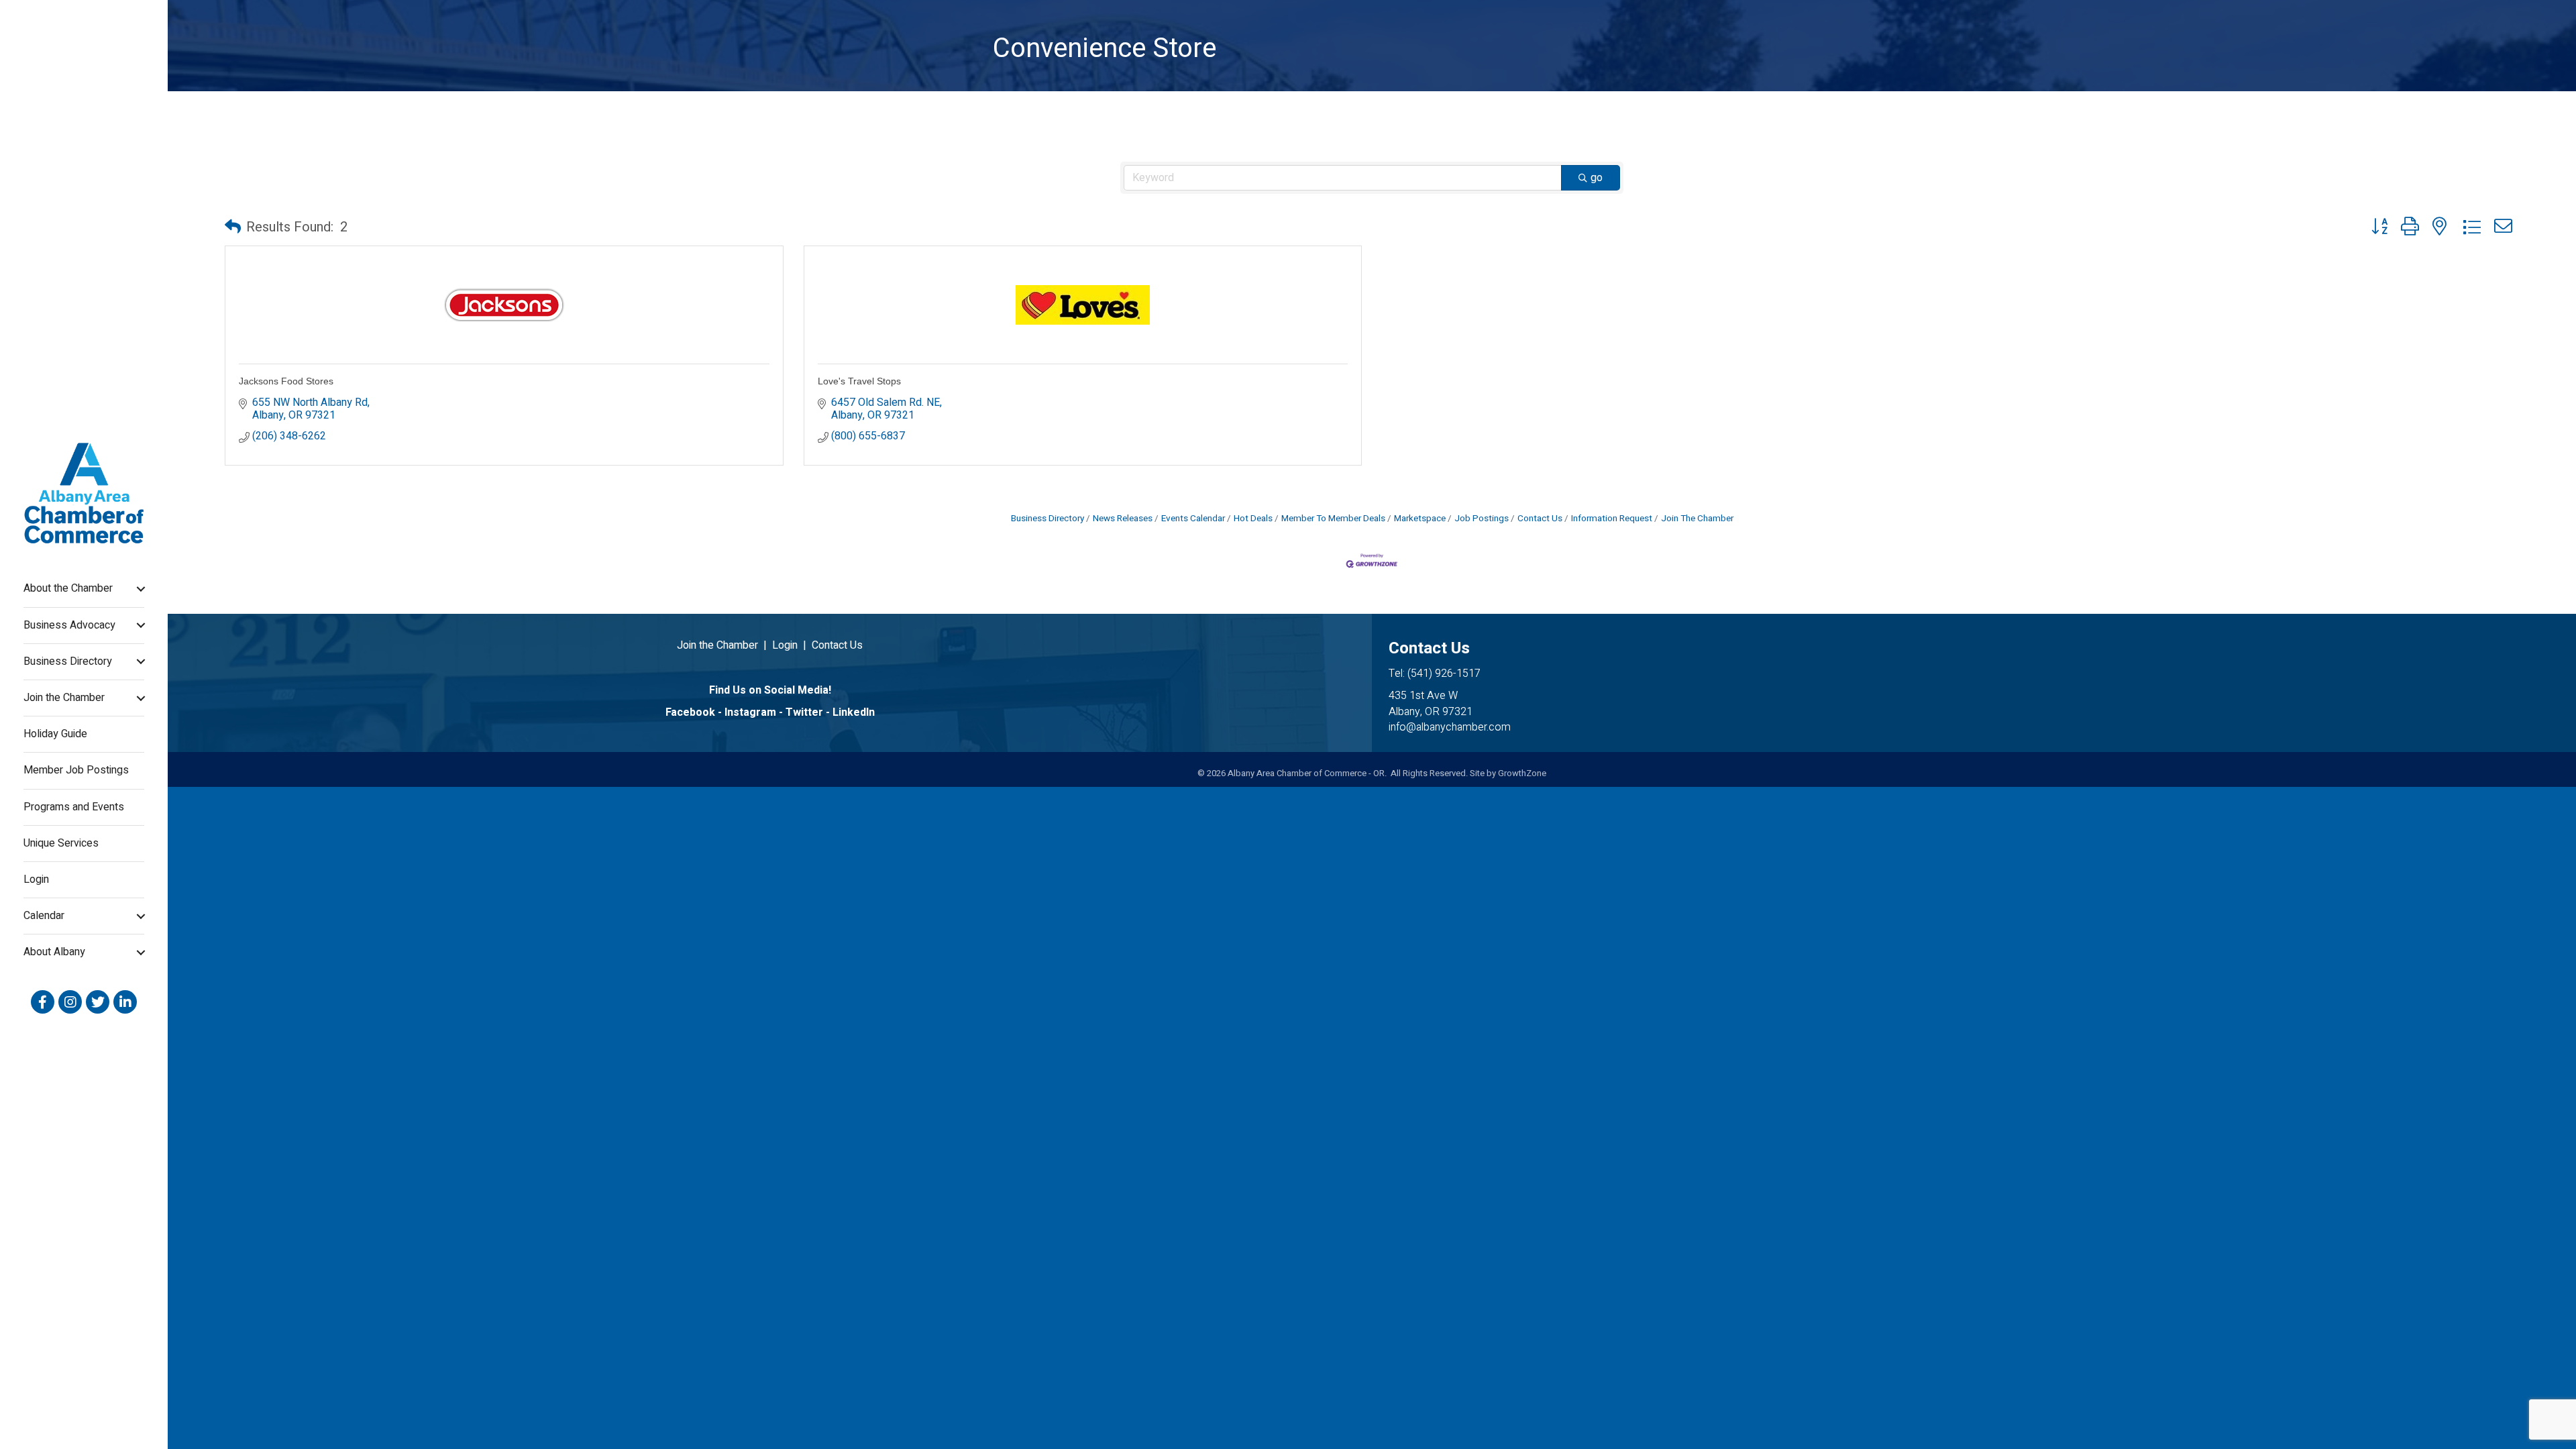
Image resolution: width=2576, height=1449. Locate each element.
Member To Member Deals (1333, 519)
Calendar (44, 916)
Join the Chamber (64, 698)
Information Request (1612, 519)
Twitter (804, 712)
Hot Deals (1253, 519)
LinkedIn (854, 712)
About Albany (54, 952)
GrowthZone (1522, 773)
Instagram (750, 712)
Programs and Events (74, 807)
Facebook (690, 712)
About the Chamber (68, 588)
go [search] (1597, 178)
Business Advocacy (69, 625)
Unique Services (61, 843)
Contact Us (1540, 519)
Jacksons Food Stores (286, 381)
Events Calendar (1193, 519)
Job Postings (1482, 519)
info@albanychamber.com (1450, 727)
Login (36, 879)
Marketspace (1420, 519)
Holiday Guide (55, 734)
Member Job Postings (76, 770)
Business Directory (68, 661)
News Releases (1123, 519)
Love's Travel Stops (859, 381)
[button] (233, 227)
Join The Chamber (1697, 519)
